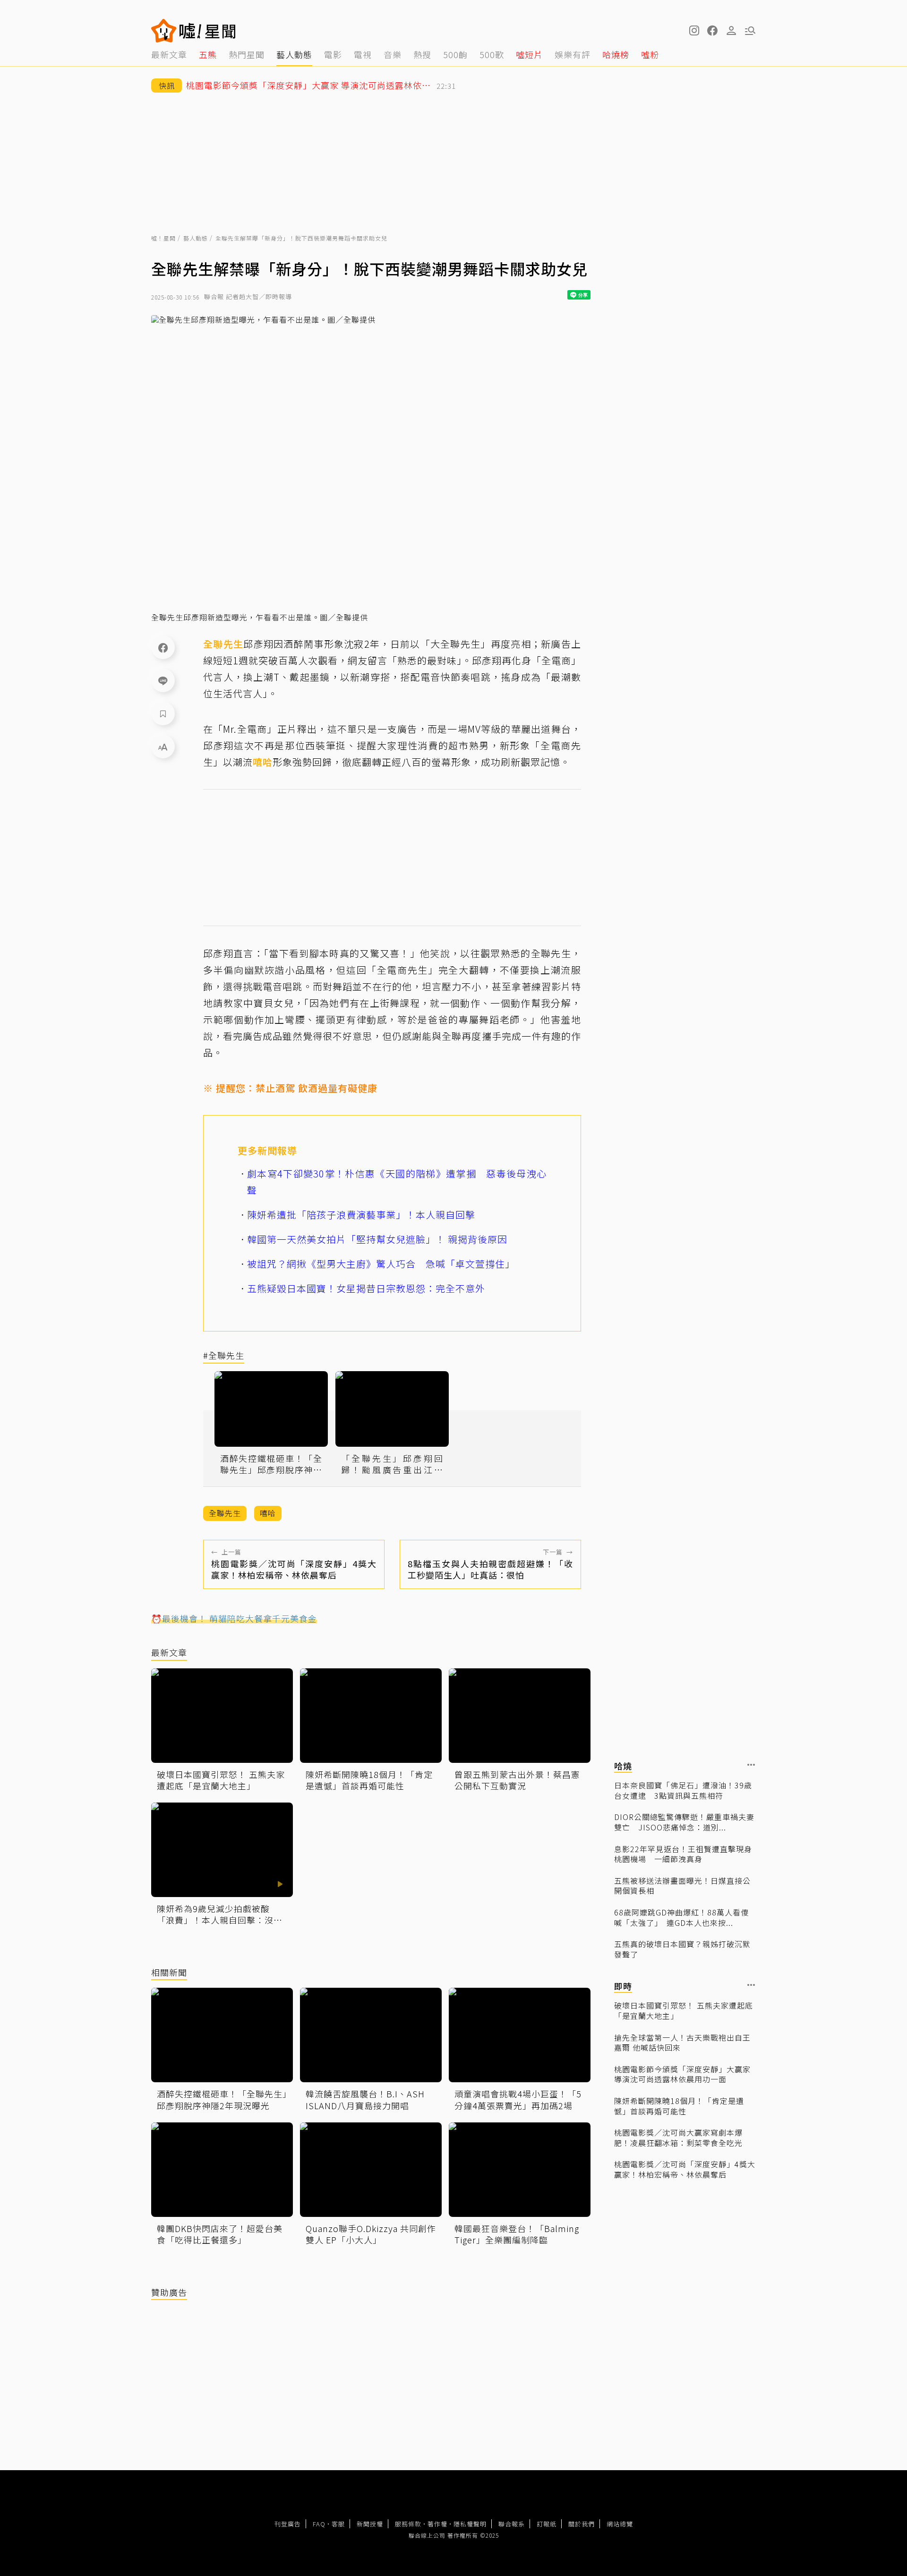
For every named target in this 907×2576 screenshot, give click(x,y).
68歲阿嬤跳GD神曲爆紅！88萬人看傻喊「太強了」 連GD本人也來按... (681, 1918)
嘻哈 (263, 762)
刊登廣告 (288, 2524)
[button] (712, 31)
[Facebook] (163, 647)
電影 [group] (333, 54)
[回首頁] (208, 31)
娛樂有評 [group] (573, 54)
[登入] (731, 31)
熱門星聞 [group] (247, 54)
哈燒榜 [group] (616, 54)
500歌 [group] (492, 54)
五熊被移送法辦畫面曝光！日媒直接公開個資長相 (682, 1886)
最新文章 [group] (169, 54)
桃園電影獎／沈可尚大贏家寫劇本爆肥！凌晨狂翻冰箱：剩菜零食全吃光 (678, 2138)
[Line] (163, 680)
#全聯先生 (224, 1356)
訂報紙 (547, 2524)
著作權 (437, 2524)
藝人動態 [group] (294, 54)
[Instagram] (693, 31)
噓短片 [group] (529, 54)
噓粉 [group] (650, 54)
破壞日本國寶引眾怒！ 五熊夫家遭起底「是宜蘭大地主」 (684, 2011)
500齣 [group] (455, 54)
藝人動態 (196, 238)
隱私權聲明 (470, 2524)
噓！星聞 (163, 238)
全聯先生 (223, 644)
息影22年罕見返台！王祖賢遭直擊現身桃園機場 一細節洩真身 (683, 1854)
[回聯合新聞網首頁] (164, 31)
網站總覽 (620, 2524)
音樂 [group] (393, 54)
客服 (338, 2524)
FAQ (319, 2524)
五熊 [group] (208, 54)
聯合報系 (512, 2524)
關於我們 (582, 2524)
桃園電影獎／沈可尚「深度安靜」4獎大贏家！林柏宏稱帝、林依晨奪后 (685, 2169)
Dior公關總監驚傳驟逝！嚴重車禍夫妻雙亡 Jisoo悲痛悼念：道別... (684, 1822)
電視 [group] (363, 54)
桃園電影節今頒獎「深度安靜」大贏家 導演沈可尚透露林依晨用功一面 (682, 2074)
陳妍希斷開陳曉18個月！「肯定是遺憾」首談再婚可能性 (679, 2106)
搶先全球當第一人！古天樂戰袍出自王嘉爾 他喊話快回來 (682, 2043)
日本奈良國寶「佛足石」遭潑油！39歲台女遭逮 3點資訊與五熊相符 (683, 1790)
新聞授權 (370, 2524)
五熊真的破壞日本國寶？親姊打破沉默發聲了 (682, 1949)
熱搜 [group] (422, 54)
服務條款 (408, 2524)
